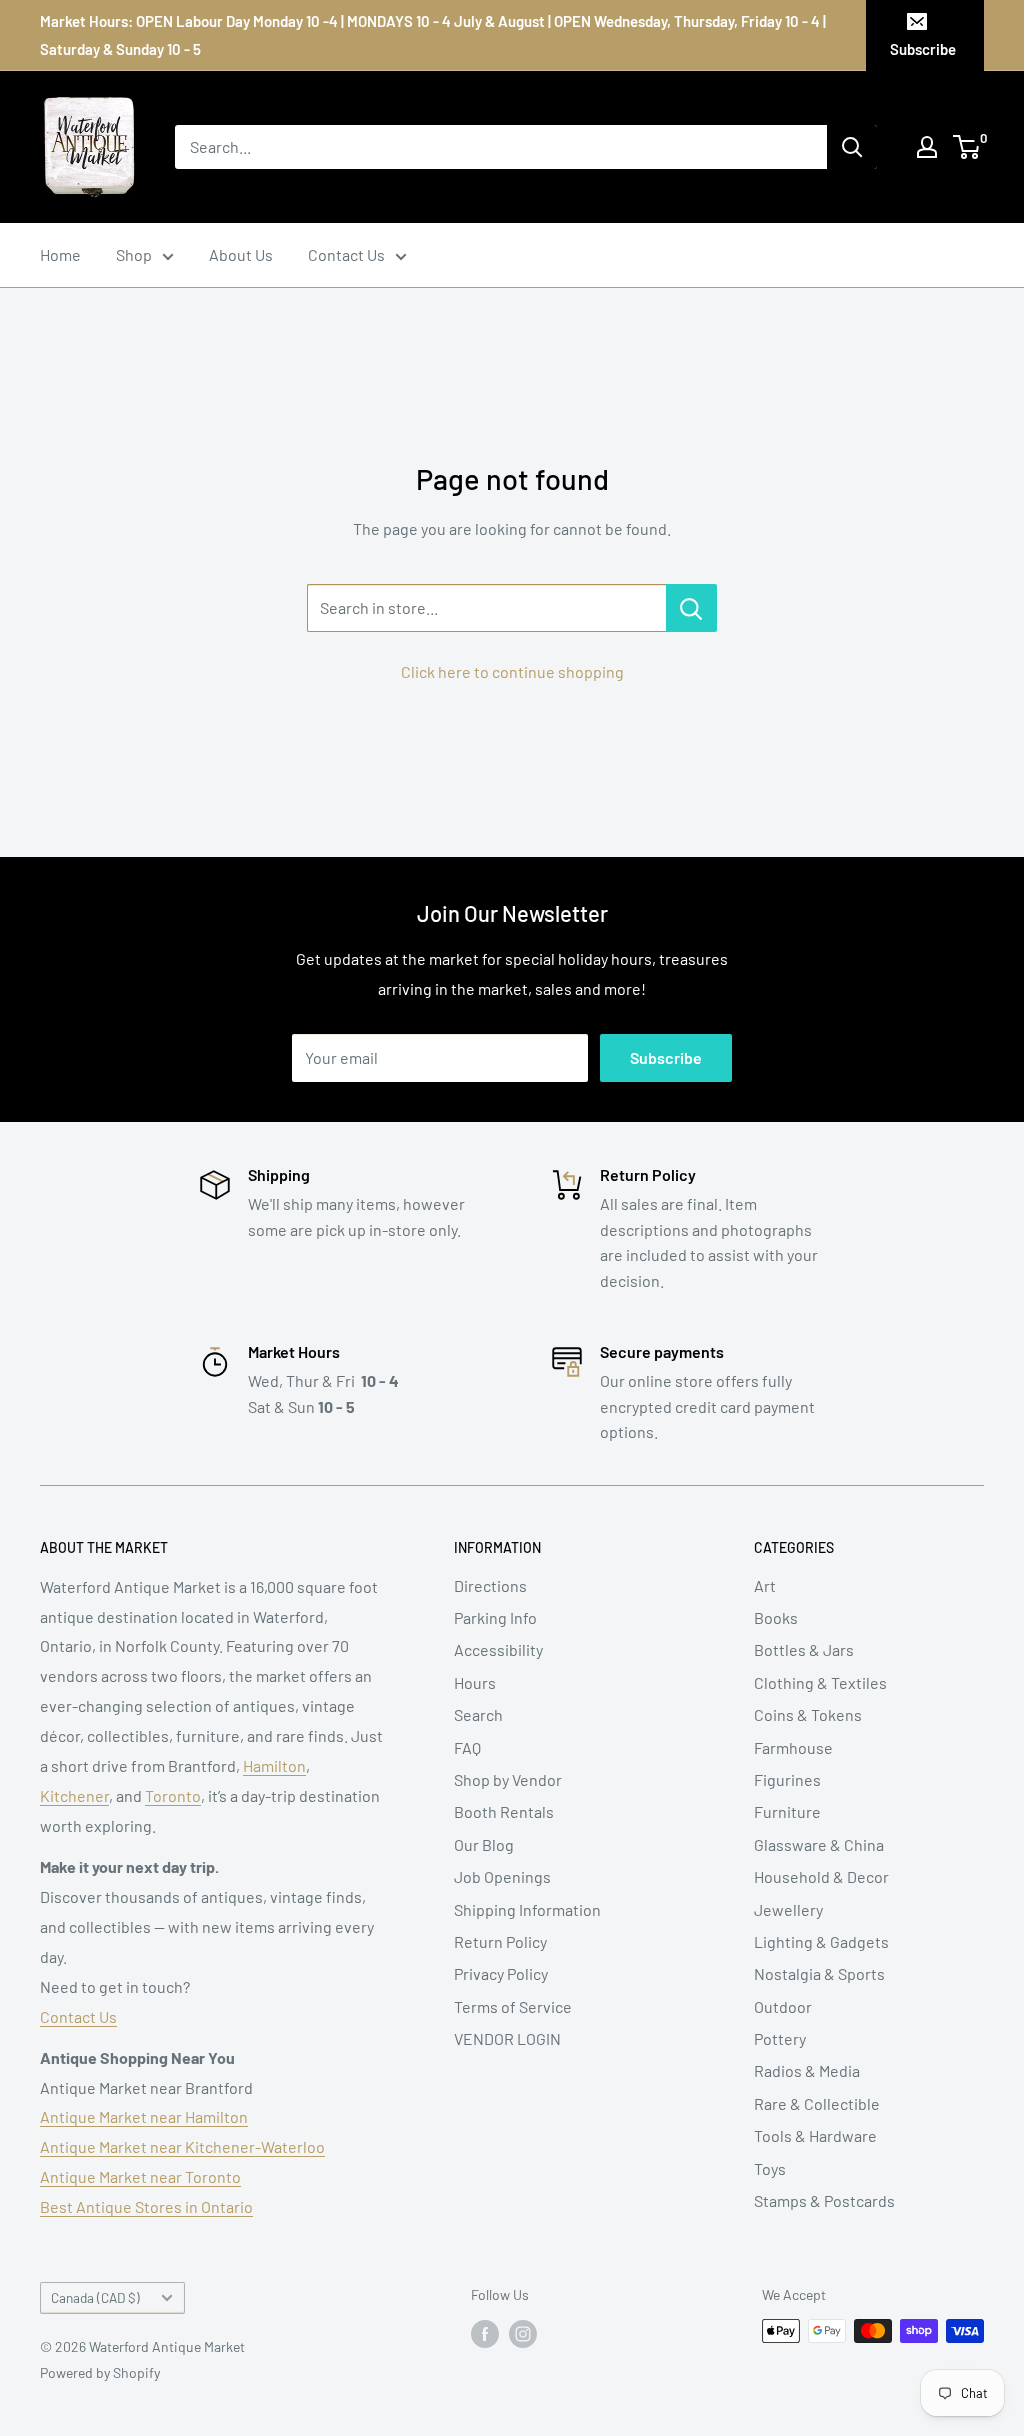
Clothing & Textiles (820, 1682)
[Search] (852, 147)
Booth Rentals (504, 1811)
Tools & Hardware (815, 2135)
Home (60, 254)
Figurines (787, 1779)
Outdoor (783, 2006)
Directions (490, 1585)
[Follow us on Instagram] (523, 2333)
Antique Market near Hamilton (144, 2116)
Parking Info (495, 1617)
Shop (134, 254)
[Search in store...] (691, 608)
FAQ (467, 1747)
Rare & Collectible (817, 2103)
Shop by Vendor (508, 1779)
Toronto (173, 1795)
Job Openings (502, 1876)
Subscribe (923, 49)
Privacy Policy (501, 1973)
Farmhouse (793, 1747)
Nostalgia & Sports (819, 1973)
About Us (241, 254)
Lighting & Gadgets (821, 1941)
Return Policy (500, 1941)
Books (776, 1617)
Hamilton (274, 1765)
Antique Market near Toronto (140, 2176)
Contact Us (346, 254)
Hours (475, 1682)
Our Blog (484, 1844)
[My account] (927, 147)
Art (765, 1585)
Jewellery (788, 1909)
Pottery (780, 2038)
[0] (967, 147)
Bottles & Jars (804, 1649)
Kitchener (74, 1795)
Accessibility (498, 1649)
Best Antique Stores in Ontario (146, 2206)
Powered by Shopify (100, 2372)
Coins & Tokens (808, 1714)
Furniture (787, 1811)
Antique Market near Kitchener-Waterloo (182, 2146)
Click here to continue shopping (512, 671)
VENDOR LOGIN (507, 2038)
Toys (770, 2168)
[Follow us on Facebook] (485, 2333)
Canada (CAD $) (95, 2297)
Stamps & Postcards (824, 2200)
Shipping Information (527, 1909)
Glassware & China (819, 1844)
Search (478, 1714)
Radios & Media (807, 2070)
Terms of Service (513, 2006)
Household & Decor (821, 1876)
